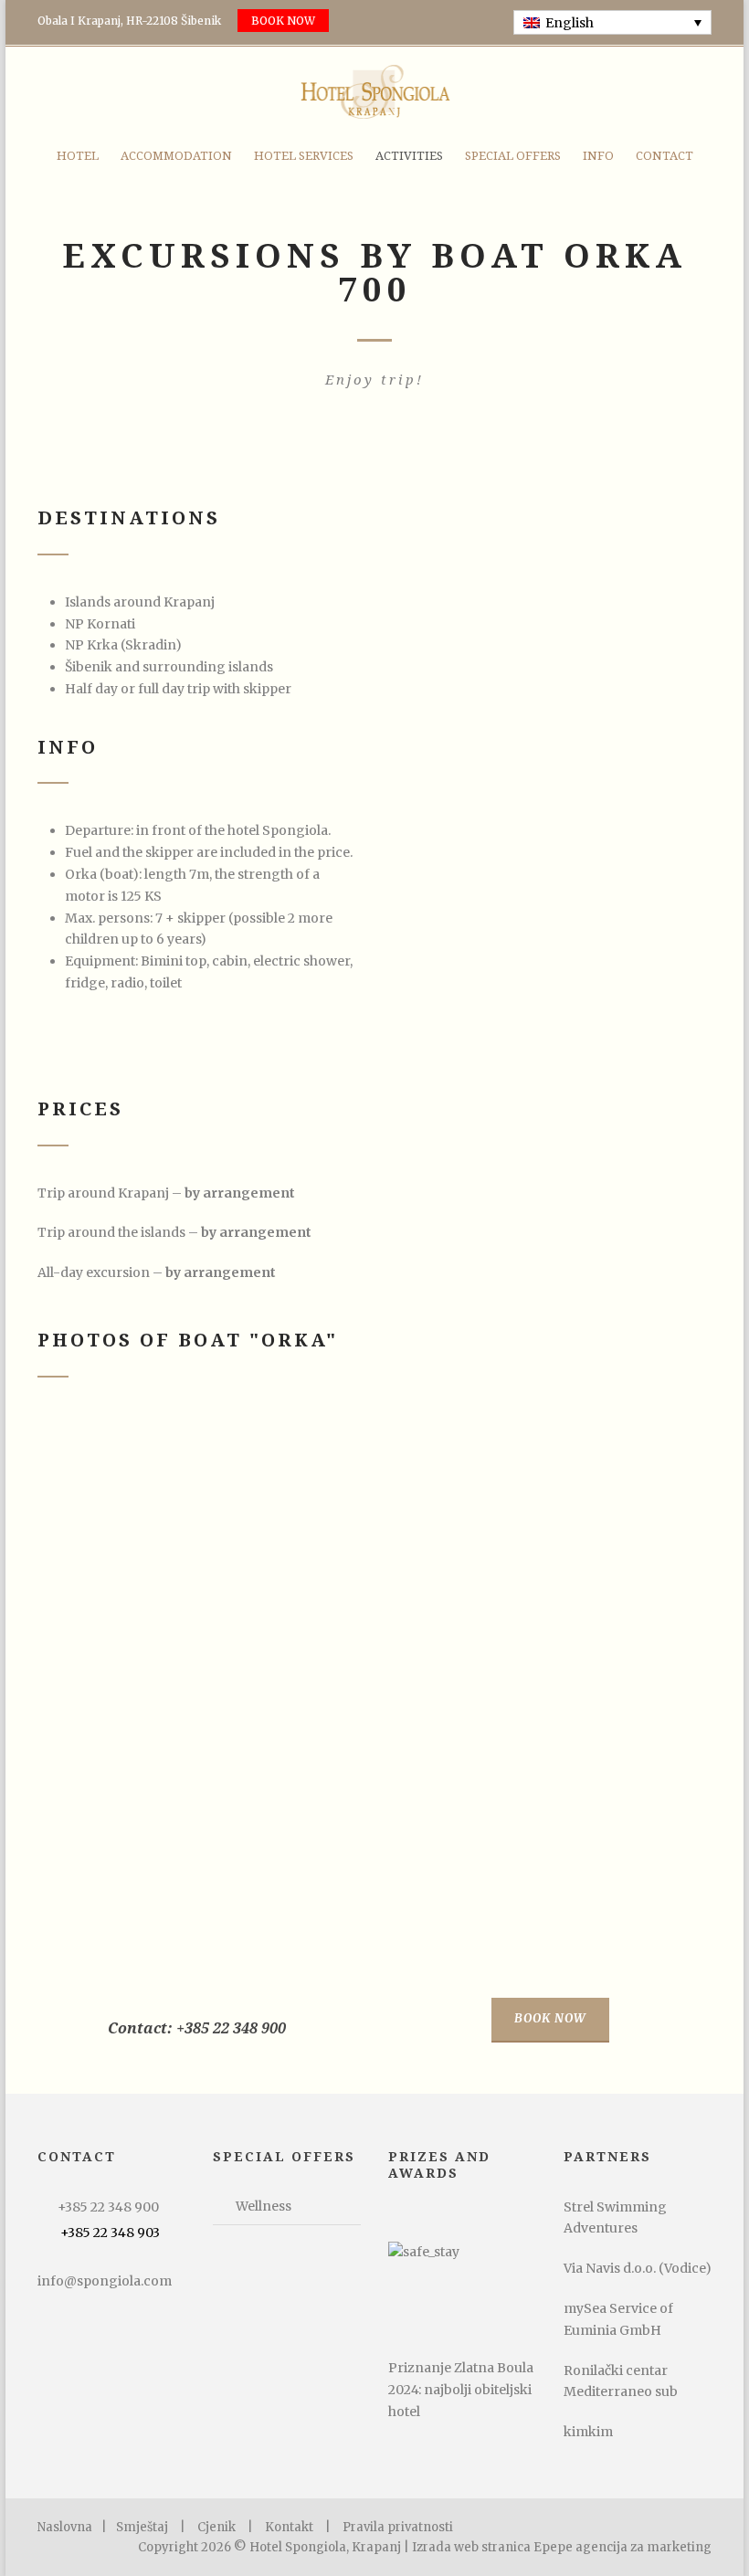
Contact (665, 156)
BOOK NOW (283, 21)
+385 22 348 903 (110, 2233)
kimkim (588, 2432)
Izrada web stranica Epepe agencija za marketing (562, 2547)
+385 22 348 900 (108, 2207)
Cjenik (216, 2527)
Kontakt (289, 2527)
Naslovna (65, 2527)
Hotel (78, 156)
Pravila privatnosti (398, 2527)
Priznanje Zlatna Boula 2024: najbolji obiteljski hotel (461, 2390)
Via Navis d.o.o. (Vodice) (638, 2268)
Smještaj (142, 2527)
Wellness (264, 2206)
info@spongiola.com (105, 2281)
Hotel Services (304, 156)
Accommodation (176, 156)
